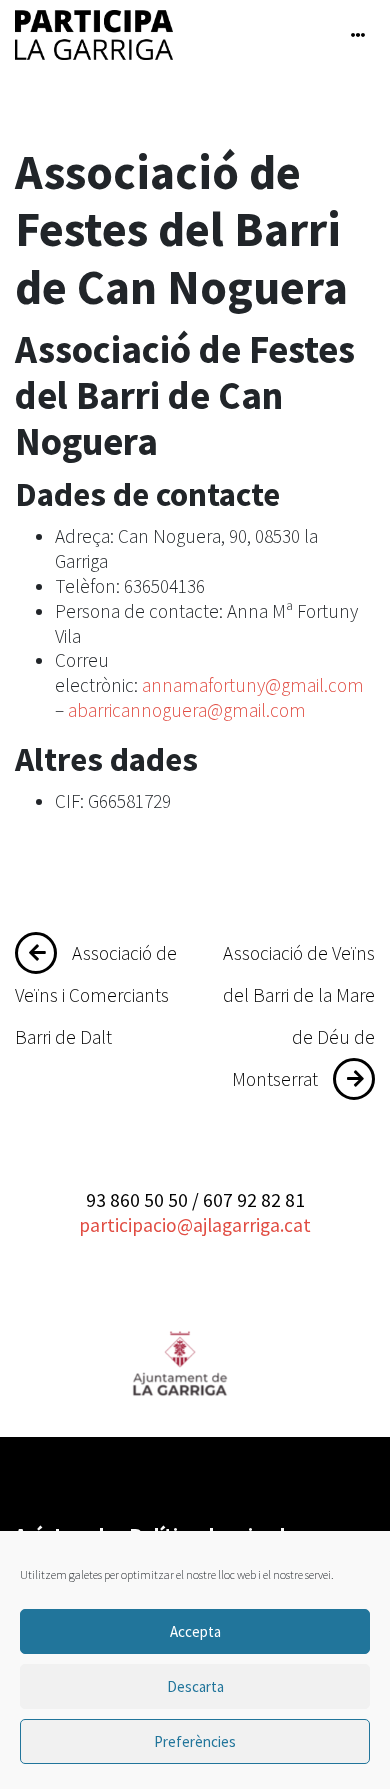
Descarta (195, 1686)
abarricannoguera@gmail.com (187, 710)
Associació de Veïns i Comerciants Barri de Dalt (96, 995)
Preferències (195, 1741)
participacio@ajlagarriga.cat (195, 1225)
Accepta (195, 1631)
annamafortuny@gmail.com (253, 685)
